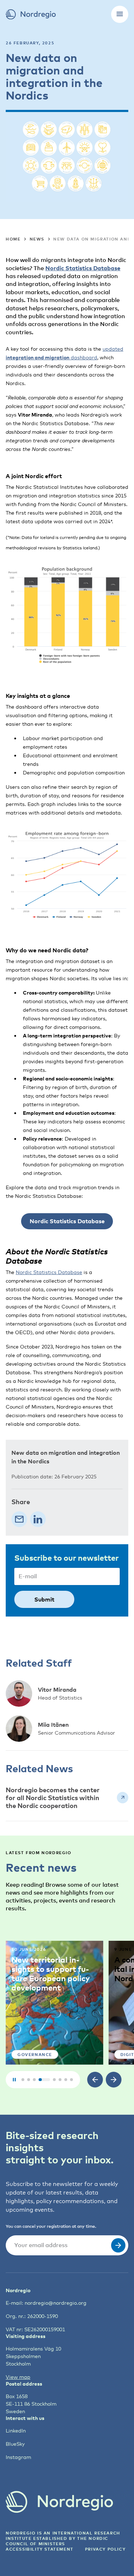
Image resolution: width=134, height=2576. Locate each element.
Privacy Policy (105, 2549)
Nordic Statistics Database (83, 268)
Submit (44, 1599)
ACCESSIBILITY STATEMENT (40, 2549)
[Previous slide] (95, 2080)
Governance (35, 2054)
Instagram (18, 2457)
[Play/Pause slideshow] (14, 2080)
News (37, 239)
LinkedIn (16, 2431)
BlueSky (15, 2444)
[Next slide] (114, 2080)
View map (18, 2377)
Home (13, 239)
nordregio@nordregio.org (56, 2303)
